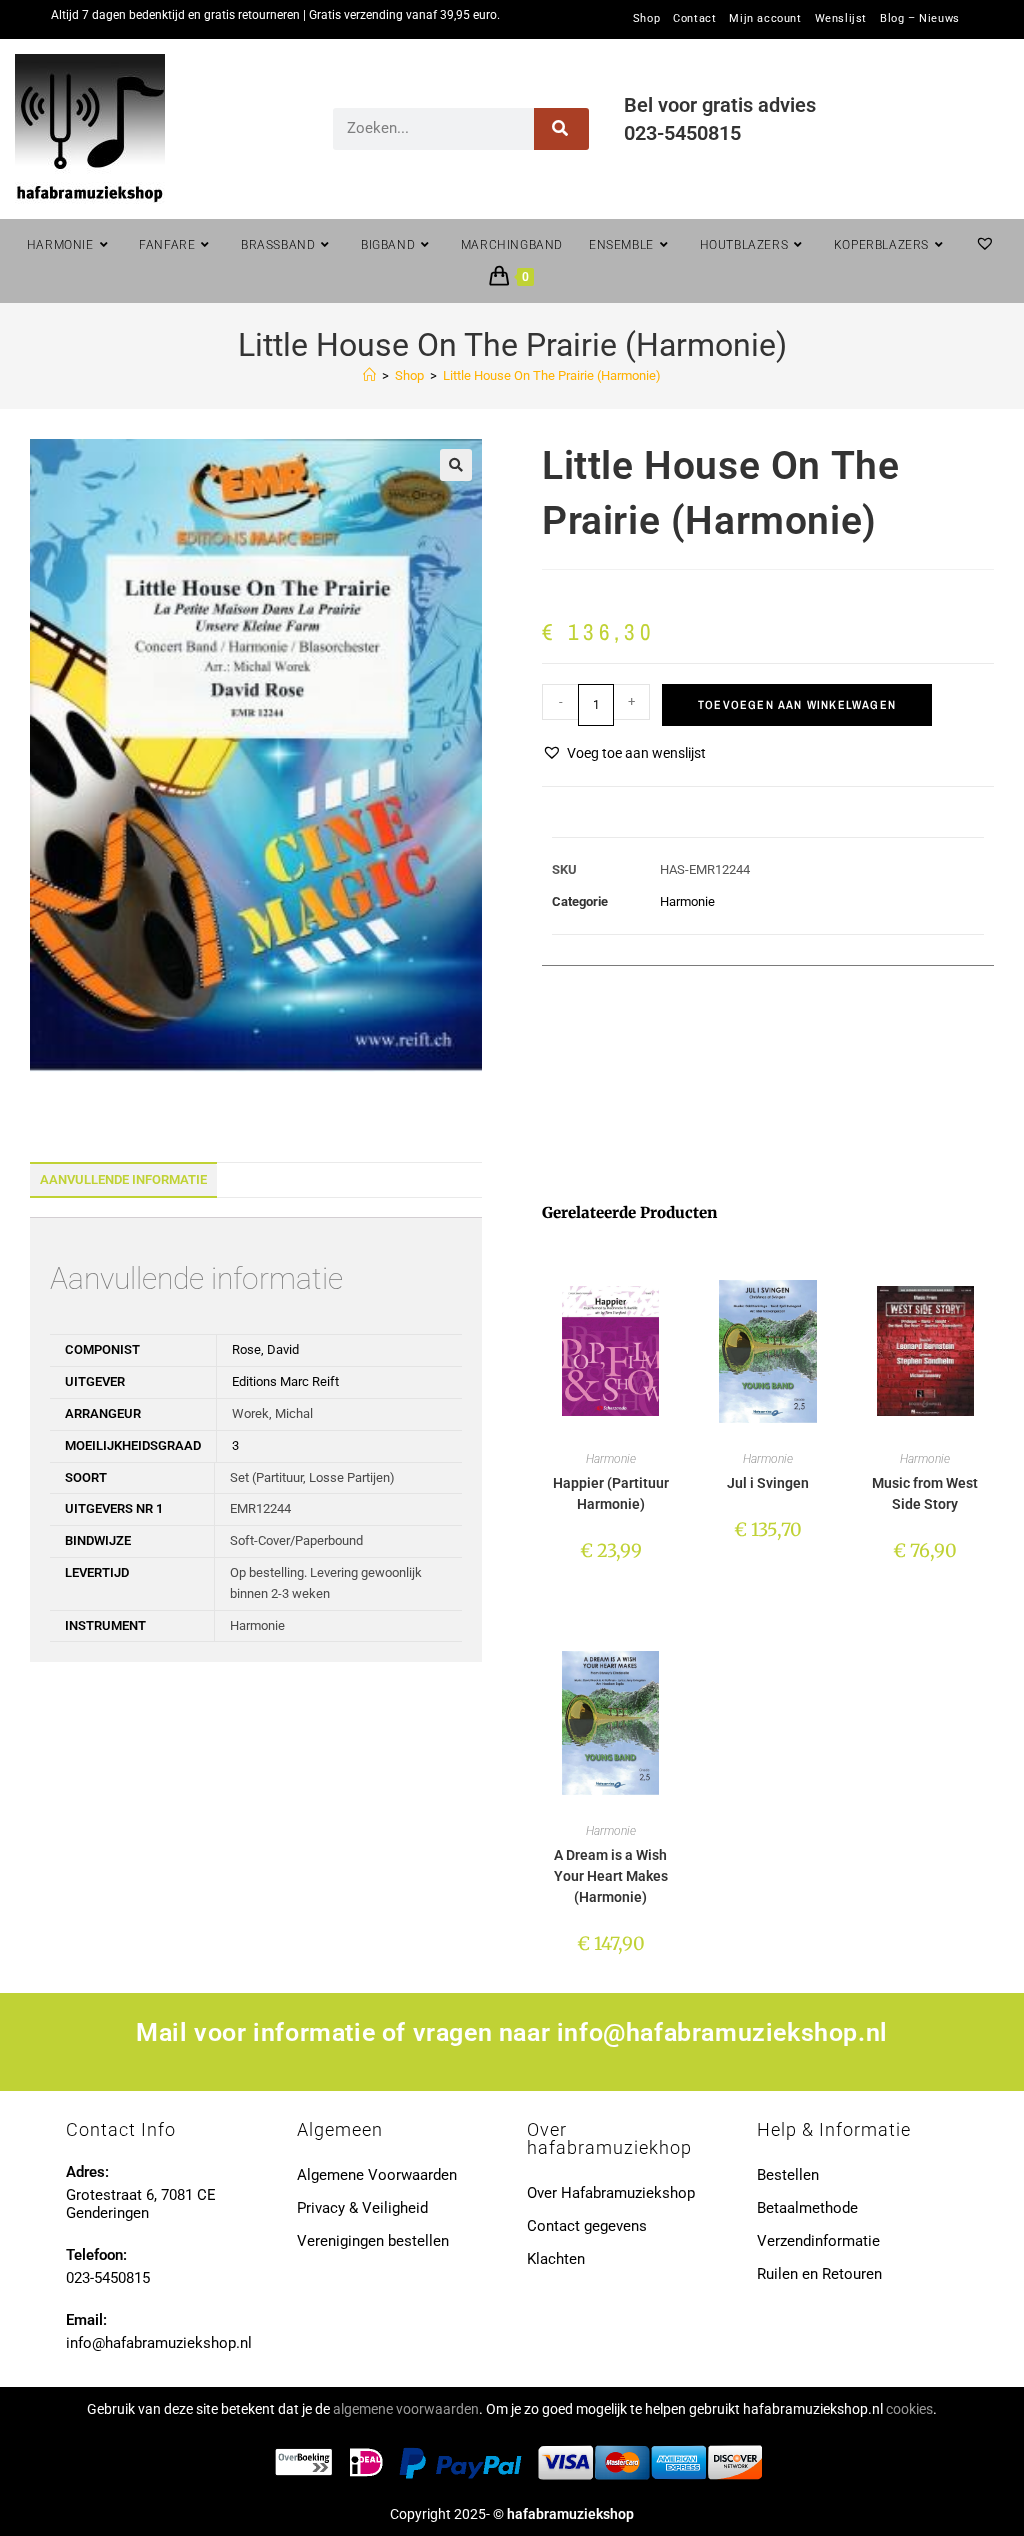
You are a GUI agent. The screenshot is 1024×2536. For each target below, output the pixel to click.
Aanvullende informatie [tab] (123, 1179)
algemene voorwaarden (406, 2409)
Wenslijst (841, 19)
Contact (694, 19)
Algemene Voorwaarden (377, 2175)
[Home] (369, 375)
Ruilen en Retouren (819, 2274)
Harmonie (687, 901)
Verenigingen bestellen (373, 2241)
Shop (646, 19)
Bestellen (788, 2175)
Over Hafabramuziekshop (611, 2193)
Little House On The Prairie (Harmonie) (552, 375)
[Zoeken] (561, 129)
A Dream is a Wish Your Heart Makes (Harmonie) (611, 1876)
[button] (456, 465)
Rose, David (265, 1349)
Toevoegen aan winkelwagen (797, 705)
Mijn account (765, 19)
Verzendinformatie (818, 2241)
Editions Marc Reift (285, 1381)
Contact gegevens (587, 2226)
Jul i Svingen (768, 1483)
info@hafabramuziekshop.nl (722, 2032)
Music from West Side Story (925, 1493)
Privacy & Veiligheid (362, 2208)
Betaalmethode (807, 2208)
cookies (909, 2409)
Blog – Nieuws (920, 19)
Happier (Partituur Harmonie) (611, 1493)
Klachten (556, 2259)
